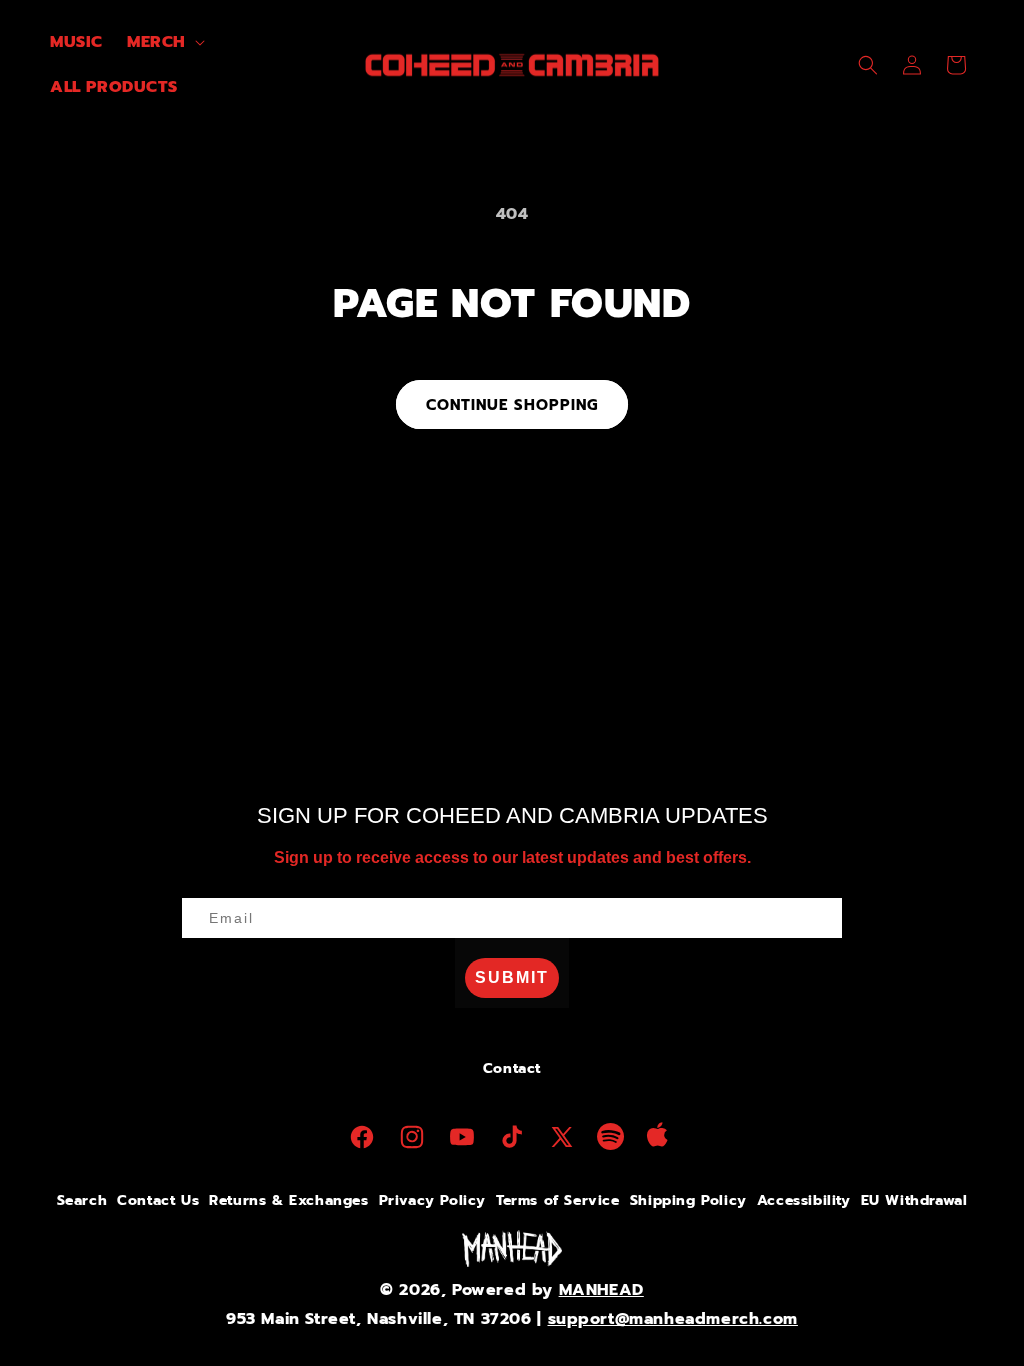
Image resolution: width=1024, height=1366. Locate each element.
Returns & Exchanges (288, 1200)
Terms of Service (558, 1200)
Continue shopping (512, 405)
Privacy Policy (432, 1200)
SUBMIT (512, 977)
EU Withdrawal (914, 1200)
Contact (512, 1068)
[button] (164, 42)
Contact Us (158, 1200)
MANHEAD (601, 1290)
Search (82, 1200)
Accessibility (804, 1200)
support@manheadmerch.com (673, 1319)
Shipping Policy (688, 1200)
